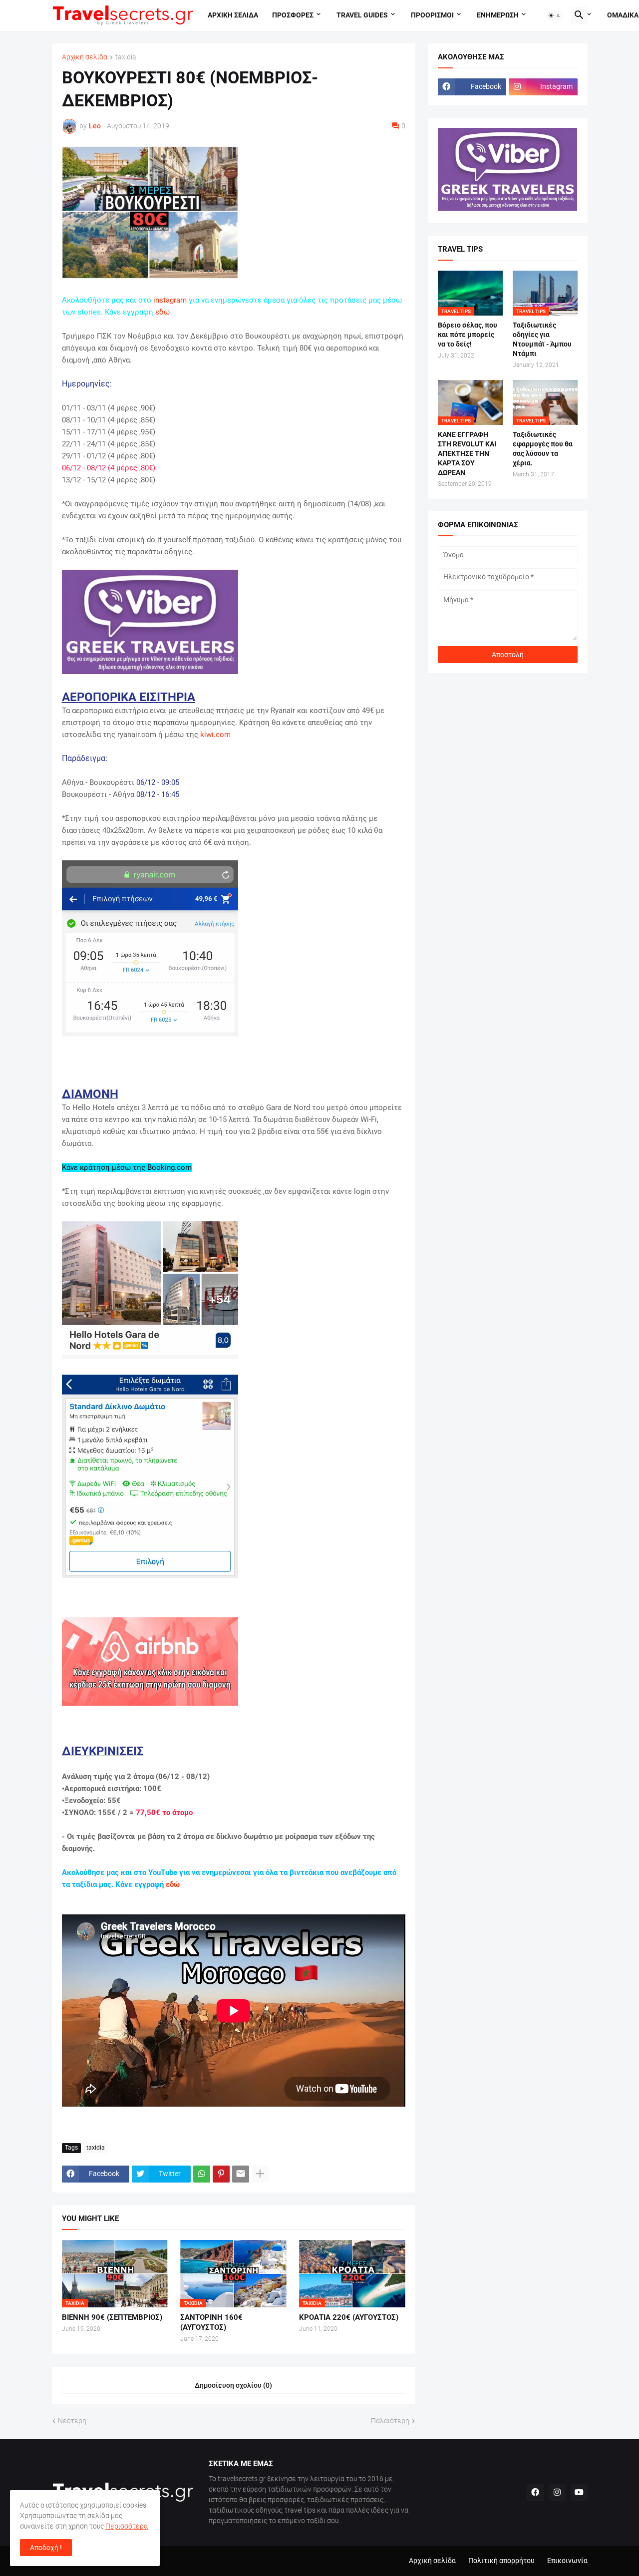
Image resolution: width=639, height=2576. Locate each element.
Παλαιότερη (390, 2421)
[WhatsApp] (202, 2174)
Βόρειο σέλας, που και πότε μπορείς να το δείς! (468, 335)
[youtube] (579, 2493)
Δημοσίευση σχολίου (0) (233, 2385)
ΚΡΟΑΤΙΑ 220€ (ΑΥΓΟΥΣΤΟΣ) (349, 2317)
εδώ (162, 312)
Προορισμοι (432, 15)
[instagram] (557, 2493)
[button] (555, 15)
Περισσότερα (127, 2526)
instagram (170, 300)
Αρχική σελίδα (85, 57)
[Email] (241, 2174)
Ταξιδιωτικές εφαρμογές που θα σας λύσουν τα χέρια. (543, 449)
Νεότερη (72, 2421)
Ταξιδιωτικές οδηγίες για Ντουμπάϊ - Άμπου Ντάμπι (542, 339)
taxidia (126, 57)
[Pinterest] (221, 2174)
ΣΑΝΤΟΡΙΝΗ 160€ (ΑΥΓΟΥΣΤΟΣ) (211, 2322)
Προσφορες (293, 15)
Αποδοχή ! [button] (46, 2548)
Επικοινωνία (567, 2561)
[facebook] (535, 2493)
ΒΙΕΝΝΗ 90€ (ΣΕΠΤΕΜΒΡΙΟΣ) (112, 2317)
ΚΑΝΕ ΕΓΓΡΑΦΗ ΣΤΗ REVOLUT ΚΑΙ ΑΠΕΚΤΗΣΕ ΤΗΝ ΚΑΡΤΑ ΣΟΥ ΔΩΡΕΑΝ (467, 453)
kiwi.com (215, 735)
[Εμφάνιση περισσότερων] (260, 2174)
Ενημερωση (498, 15)
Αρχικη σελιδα (233, 15)
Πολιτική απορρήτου (501, 2561)
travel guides (362, 15)
